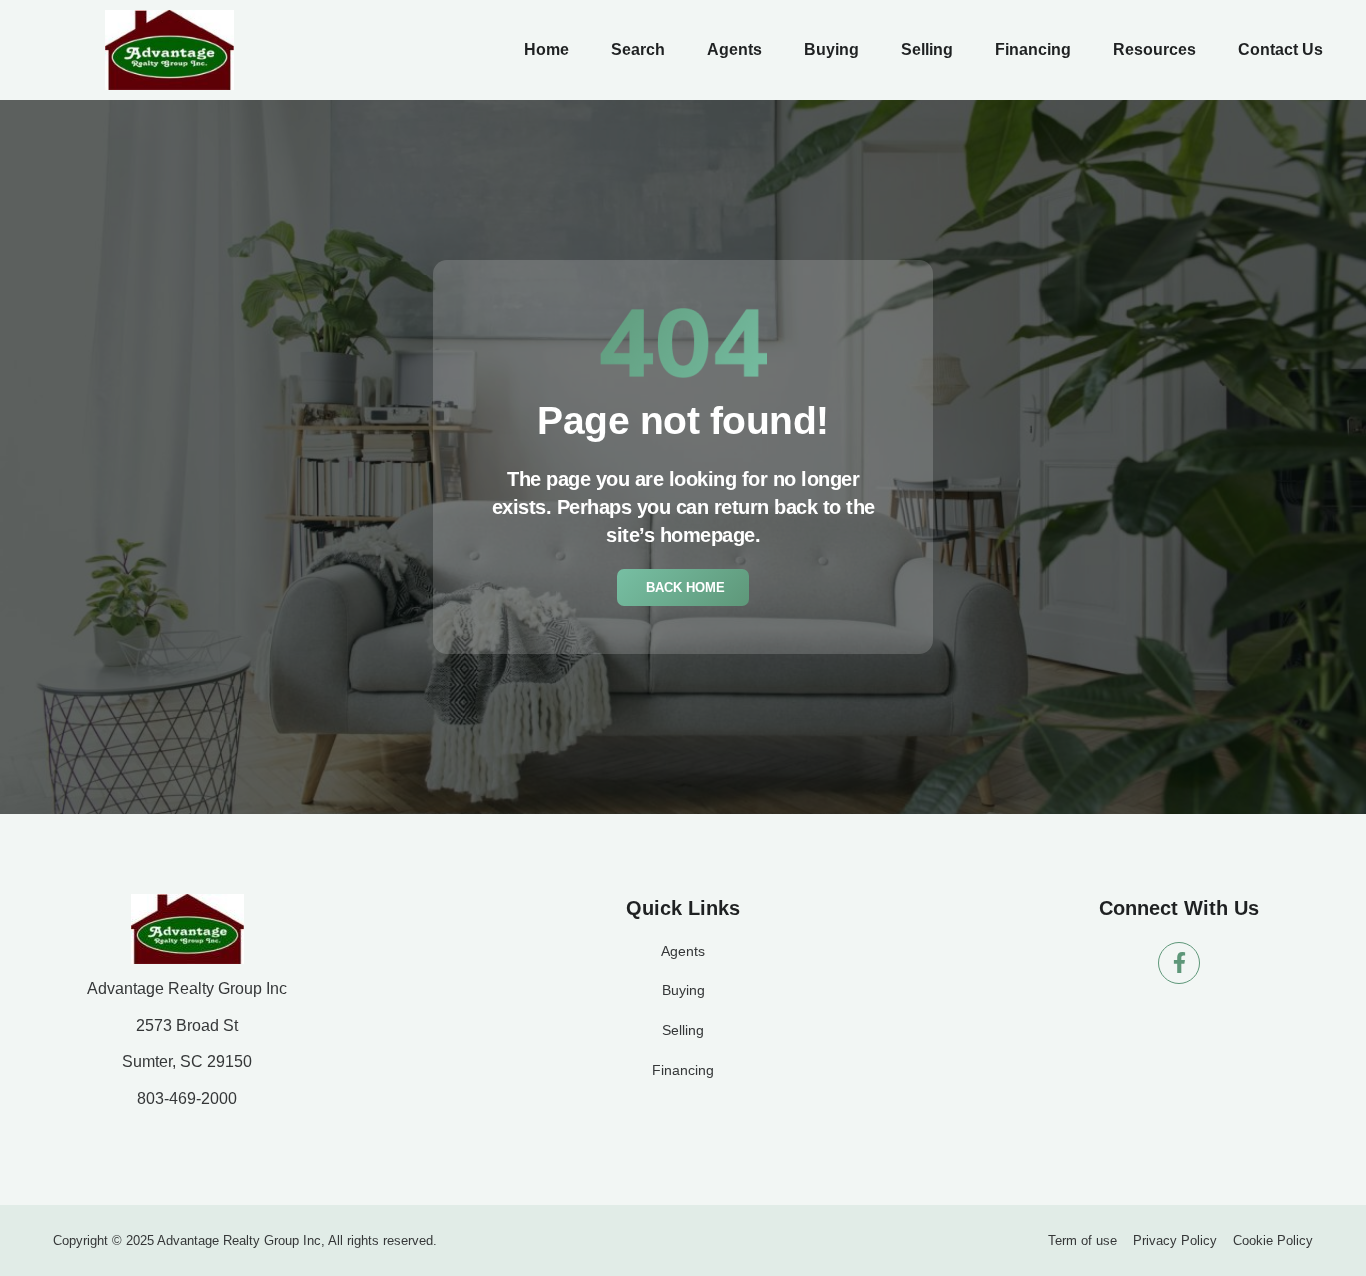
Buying (831, 49)
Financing (1033, 49)
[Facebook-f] (1179, 963)
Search (638, 49)
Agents (734, 49)
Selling (927, 49)
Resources (1154, 49)
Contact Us (1280, 49)
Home (546, 49)
